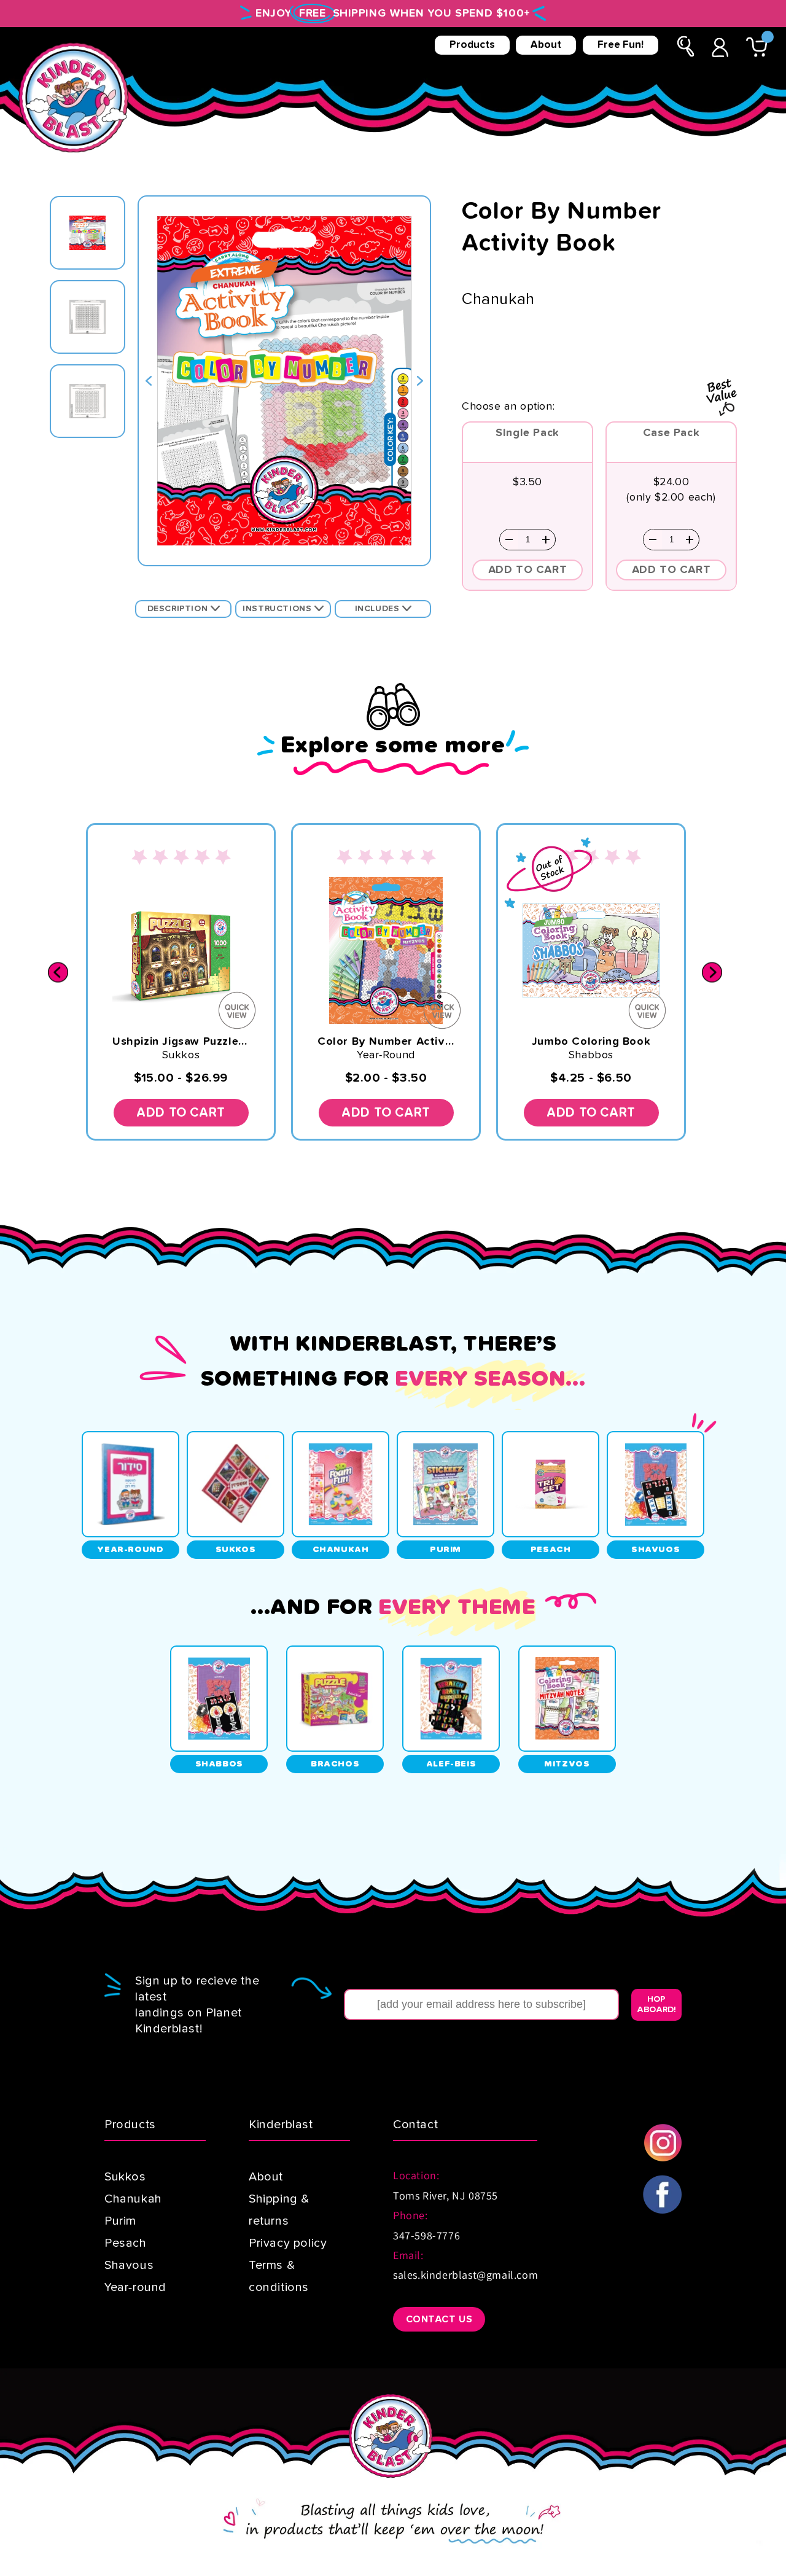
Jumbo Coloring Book (591, 1042)
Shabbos (591, 1055)
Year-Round (386, 1055)
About (546, 45)
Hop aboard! (656, 2004)
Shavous (129, 2265)
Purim (120, 2221)
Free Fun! (621, 45)
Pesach (126, 2243)
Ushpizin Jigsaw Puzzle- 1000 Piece (181, 1042)
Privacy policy (288, 2243)
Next (420, 381)
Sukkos (181, 1055)
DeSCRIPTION (179, 609)
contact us (439, 2319)
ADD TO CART (528, 570)
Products (472, 45)
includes (379, 609)
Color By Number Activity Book (386, 1042)
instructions (278, 609)
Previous (149, 381)
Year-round (135, 2287)
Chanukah (133, 2199)
